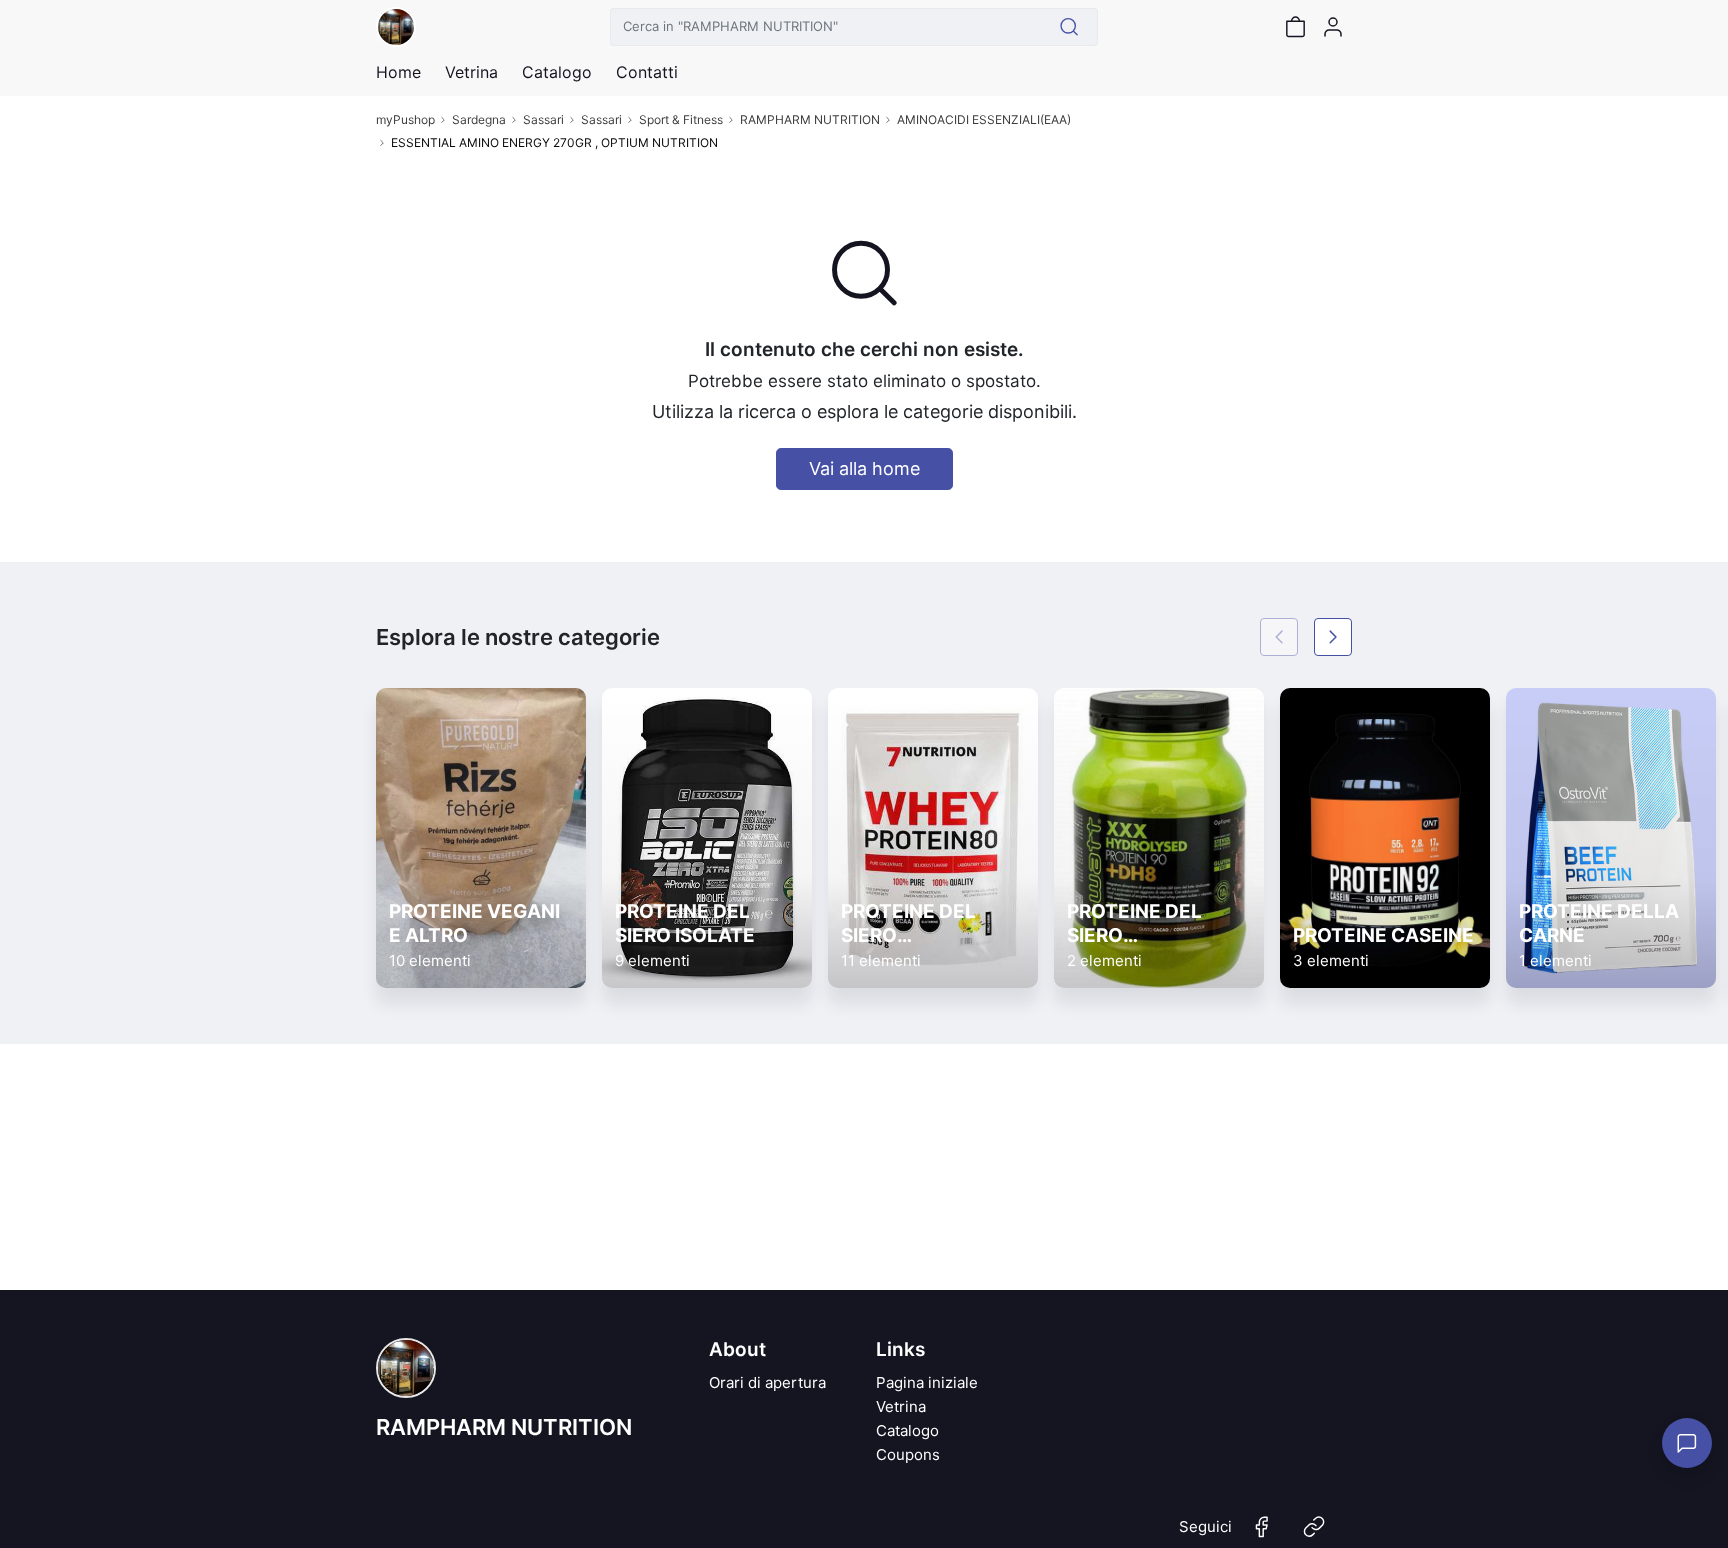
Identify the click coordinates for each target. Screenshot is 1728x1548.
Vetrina (901, 1406)
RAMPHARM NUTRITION (810, 119)
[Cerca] (1069, 27)
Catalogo (557, 72)
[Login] (1333, 27)
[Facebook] (1262, 1535)
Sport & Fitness (681, 119)
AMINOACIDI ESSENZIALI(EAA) (984, 119)
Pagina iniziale (927, 1382)
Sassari (543, 119)
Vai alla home (864, 468)
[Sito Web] (1314, 1535)
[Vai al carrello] (1295, 27)
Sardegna (479, 119)
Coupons (908, 1454)
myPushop (405, 119)
